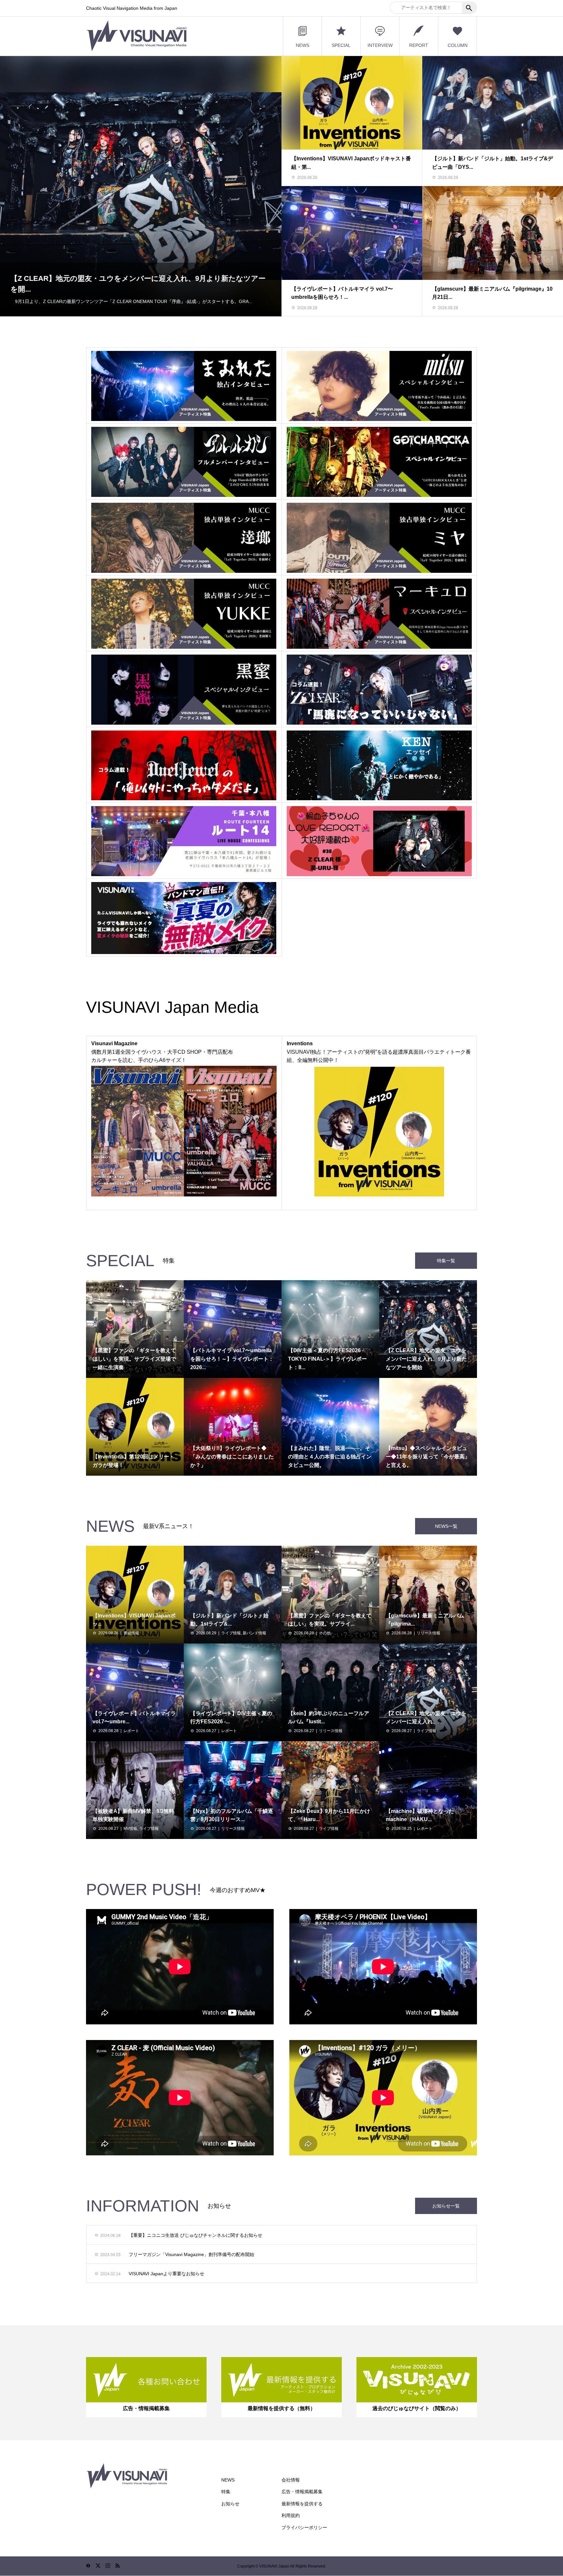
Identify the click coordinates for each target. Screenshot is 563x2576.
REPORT (419, 45)
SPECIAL (341, 45)
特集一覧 (446, 1261)
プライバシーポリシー (304, 2527)
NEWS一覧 (446, 1526)
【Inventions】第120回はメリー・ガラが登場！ (88, 280)
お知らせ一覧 (446, 2206)
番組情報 (131, 1633)
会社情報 (291, 2480)
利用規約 (291, 2515)
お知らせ (230, 2504)
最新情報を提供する (302, 2504)
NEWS (303, 45)
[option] (141, 186)
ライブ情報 (231, 1633)
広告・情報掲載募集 (302, 2492)
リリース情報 (428, 1633)
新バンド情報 (254, 1633)
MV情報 (130, 1829)
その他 (325, 1633)
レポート (131, 1731)
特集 (226, 2492)
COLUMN (458, 45)
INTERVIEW (380, 45)
